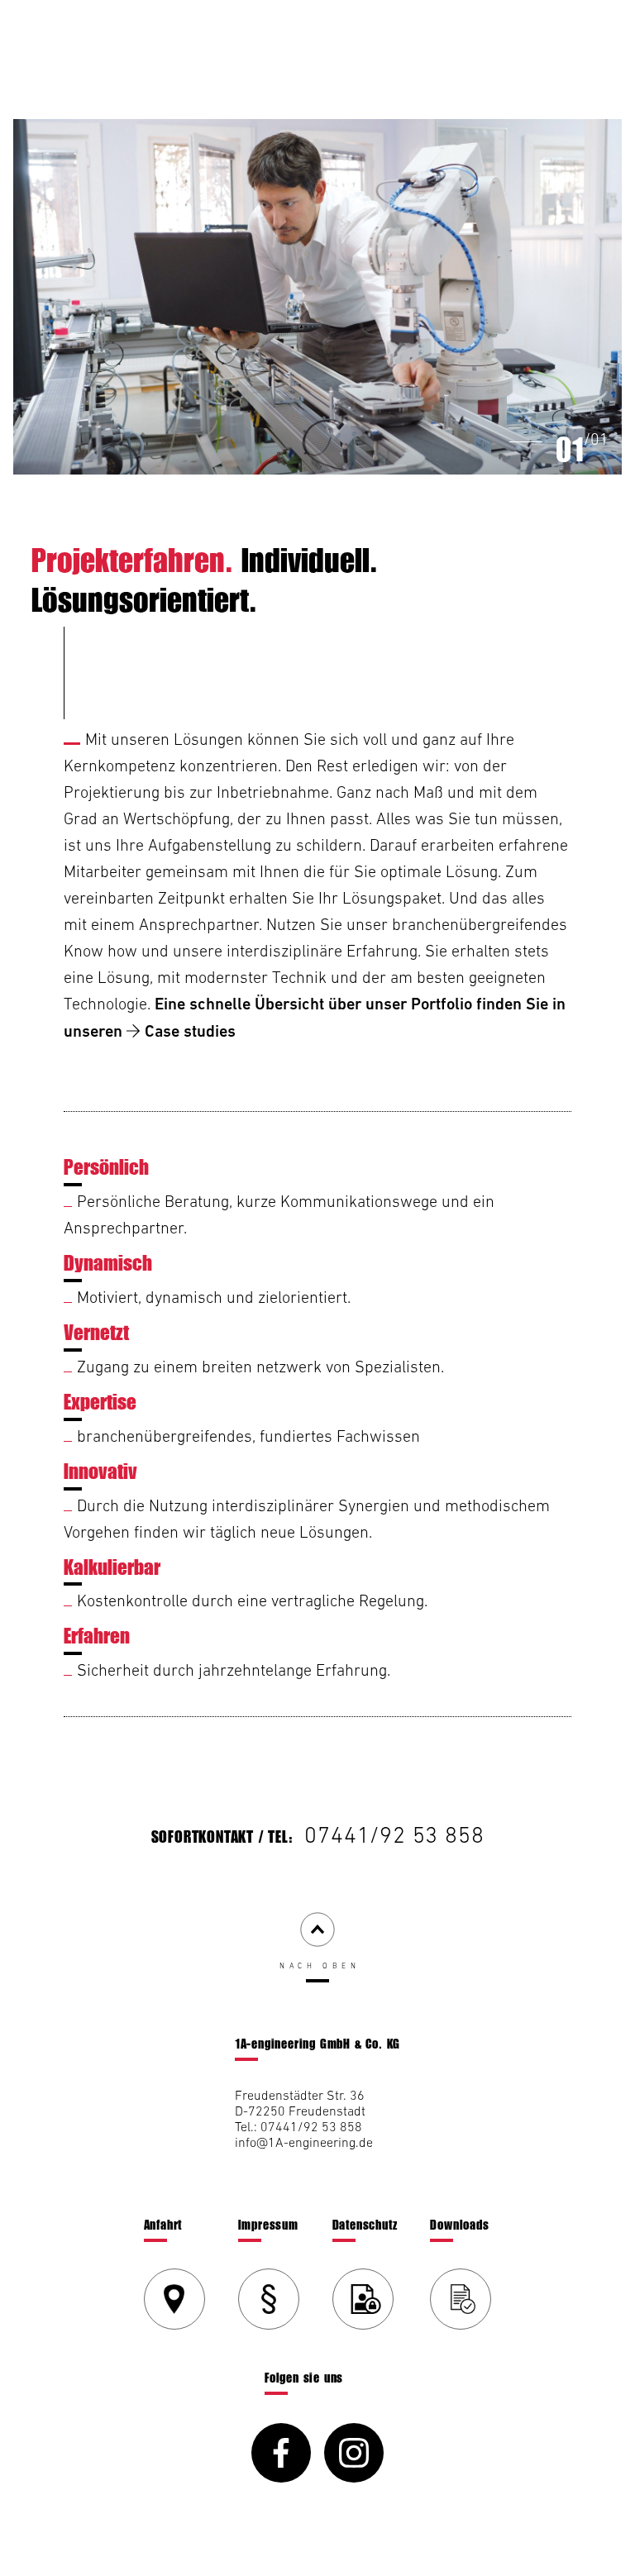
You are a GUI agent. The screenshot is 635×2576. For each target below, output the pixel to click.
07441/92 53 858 (394, 1834)
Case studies (190, 1031)
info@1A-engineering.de (304, 2142)
